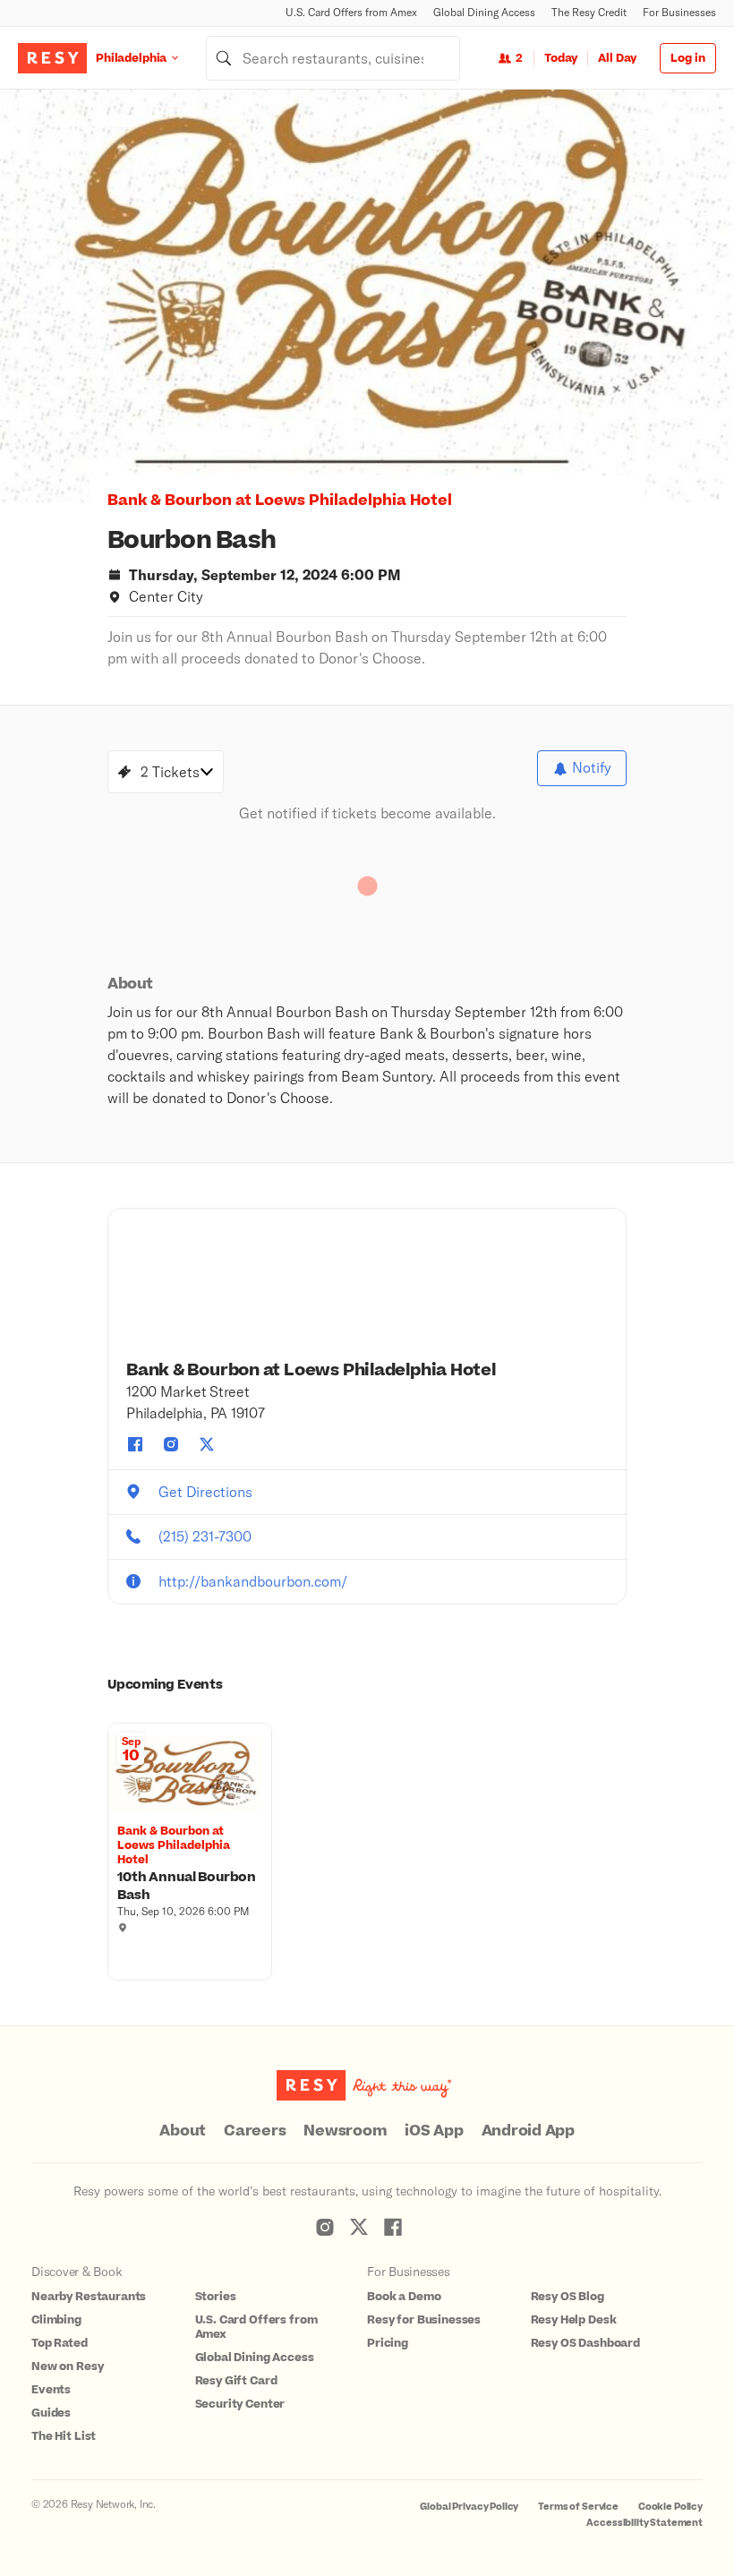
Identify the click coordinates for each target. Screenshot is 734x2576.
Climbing (56, 2320)
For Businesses (679, 12)
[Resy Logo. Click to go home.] (52, 58)
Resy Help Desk (574, 2320)
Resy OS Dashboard (585, 2343)
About (183, 2131)
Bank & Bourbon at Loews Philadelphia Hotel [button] (280, 501)
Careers (255, 2131)
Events (51, 2390)
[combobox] (333, 58)
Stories (216, 2297)
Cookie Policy (670, 2507)
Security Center (240, 2404)
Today (561, 58)
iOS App (434, 2131)
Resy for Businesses (424, 2320)
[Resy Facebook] (393, 2227)
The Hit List (64, 2436)
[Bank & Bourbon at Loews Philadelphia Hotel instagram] (171, 1444)
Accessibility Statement (644, 2523)
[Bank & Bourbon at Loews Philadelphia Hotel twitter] (207, 1444)
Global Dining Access (484, 12)
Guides (51, 2413)
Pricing (388, 2343)
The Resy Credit (589, 12)
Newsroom (345, 2131)
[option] (367, 296)
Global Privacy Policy (469, 2507)
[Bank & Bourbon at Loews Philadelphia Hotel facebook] (135, 1444)
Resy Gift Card (236, 2381)
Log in (688, 58)
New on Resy (67, 2366)
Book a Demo (404, 2297)
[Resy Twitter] (359, 2227)
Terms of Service (578, 2507)
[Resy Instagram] (325, 2227)
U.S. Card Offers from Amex (351, 12)
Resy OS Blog (568, 2297)
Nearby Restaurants (89, 2297)
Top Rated (60, 2343)
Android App (528, 2131)
